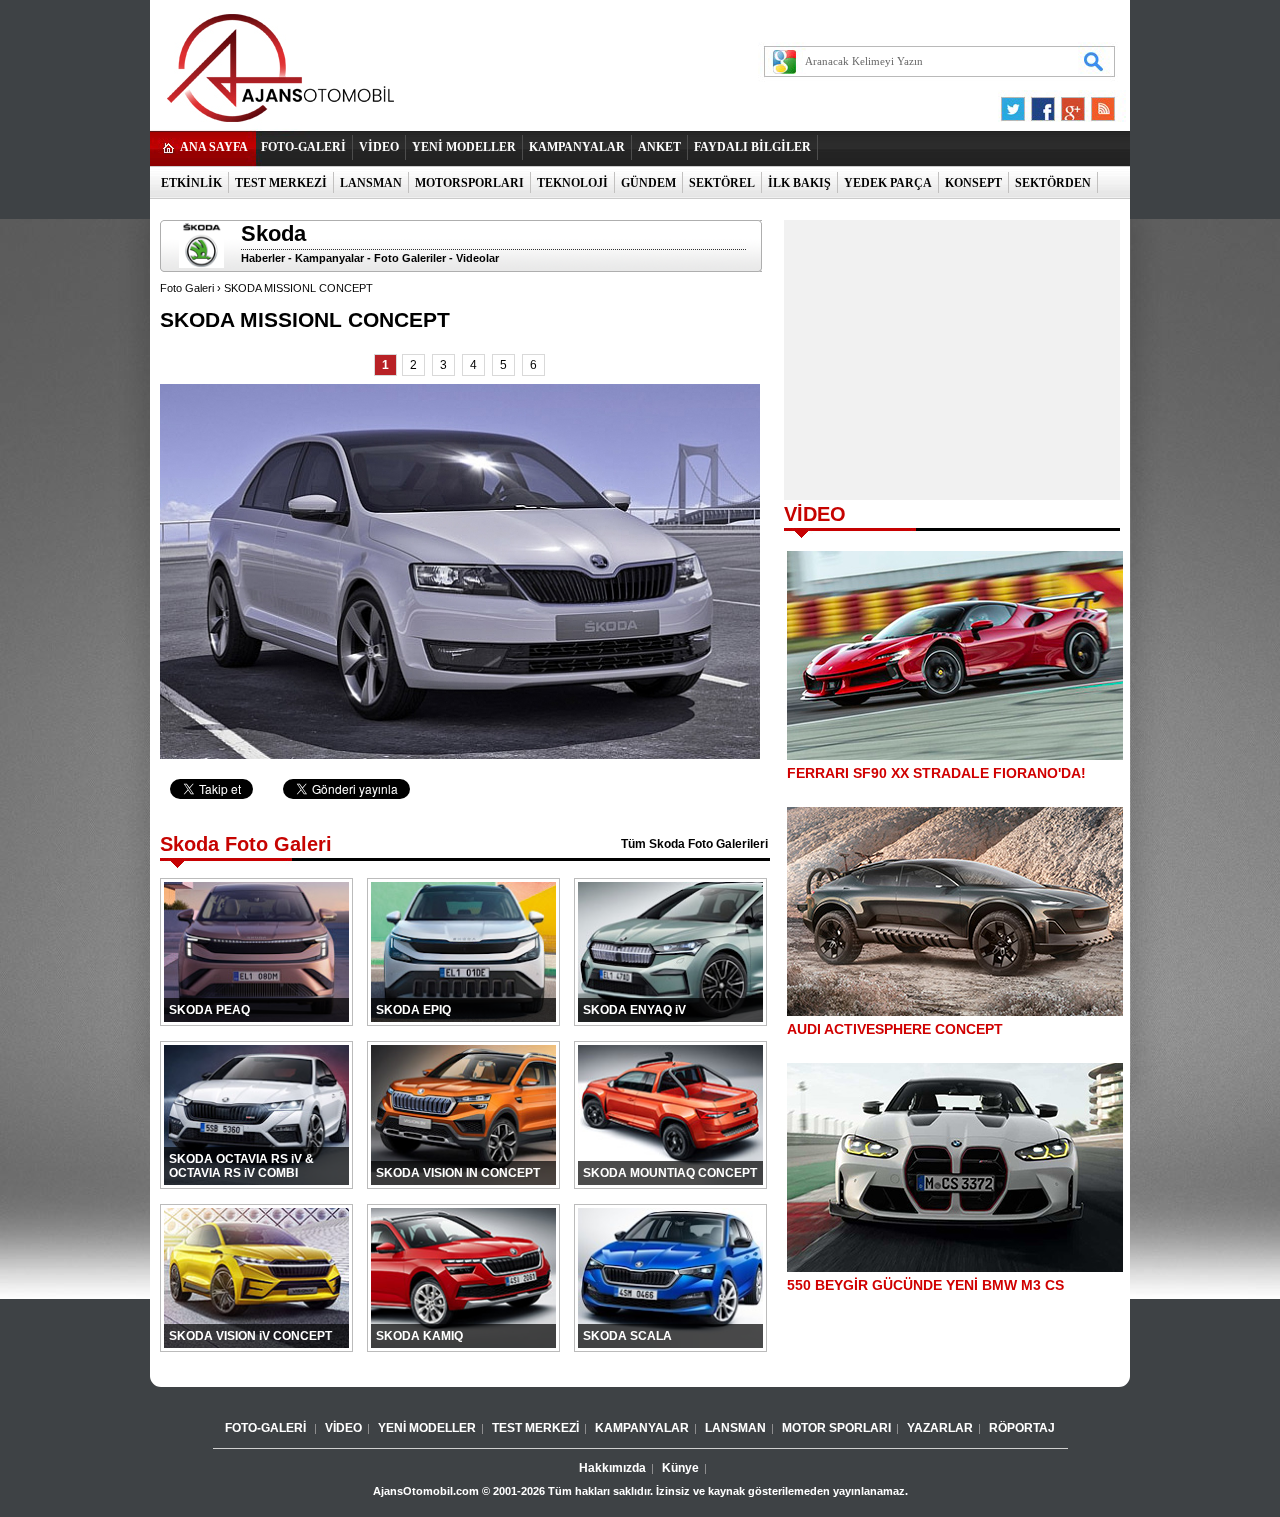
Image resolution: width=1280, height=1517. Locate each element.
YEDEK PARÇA (888, 183)
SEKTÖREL (722, 183)
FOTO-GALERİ (303, 147)
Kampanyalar (329, 258)
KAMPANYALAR (577, 147)
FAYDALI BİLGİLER (752, 147)
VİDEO (379, 147)
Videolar (477, 258)
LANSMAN (371, 183)
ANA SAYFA (214, 147)
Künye (680, 1468)
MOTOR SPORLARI (836, 1428)
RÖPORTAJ (1022, 1428)
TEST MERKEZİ (281, 183)
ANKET (659, 147)
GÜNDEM (648, 183)
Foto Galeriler (410, 258)
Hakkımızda (612, 1468)
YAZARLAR (940, 1428)
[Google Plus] (1070, 104)
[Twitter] (1016, 104)
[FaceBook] (1043, 104)
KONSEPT (973, 183)
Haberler (263, 258)
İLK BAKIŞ (799, 183)
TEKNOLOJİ (572, 183)
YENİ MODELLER (464, 147)
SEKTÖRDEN (1053, 183)
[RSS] (1097, 104)
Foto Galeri (187, 288)
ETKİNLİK (191, 183)
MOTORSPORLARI (469, 183)
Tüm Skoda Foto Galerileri (694, 844)
